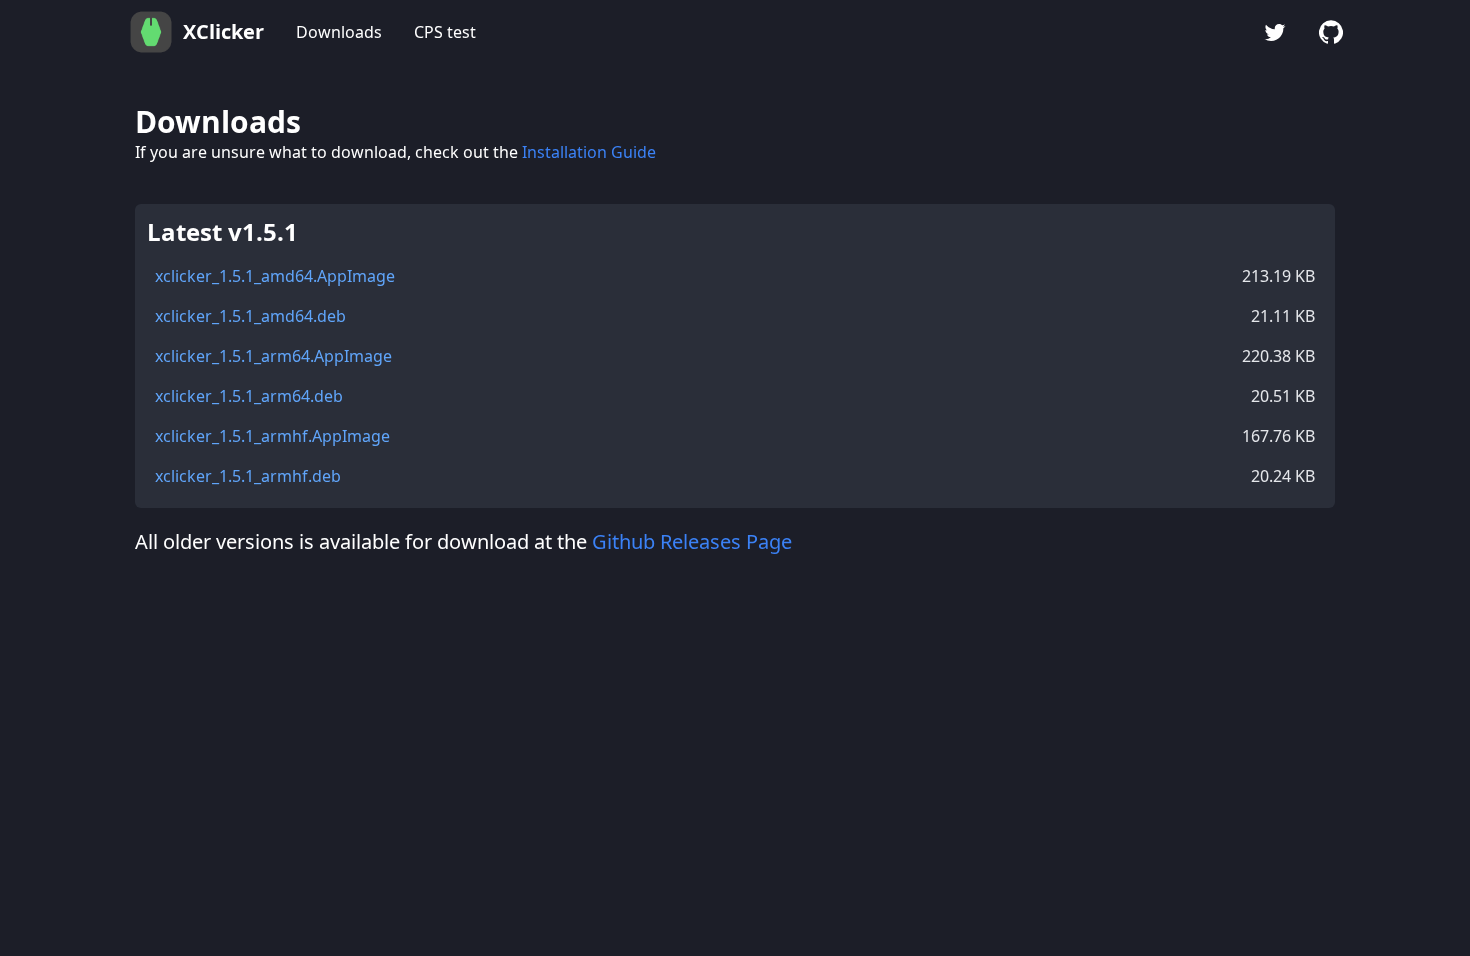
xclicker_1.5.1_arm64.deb (249, 396)
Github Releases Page (692, 541)
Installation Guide (589, 152)
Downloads (339, 32)
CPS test (445, 32)
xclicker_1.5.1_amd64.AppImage (275, 276)
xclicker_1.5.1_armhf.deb (248, 476)
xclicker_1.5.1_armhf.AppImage (272, 436)
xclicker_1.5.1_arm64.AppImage (273, 356)
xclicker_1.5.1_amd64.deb (250, 316)
